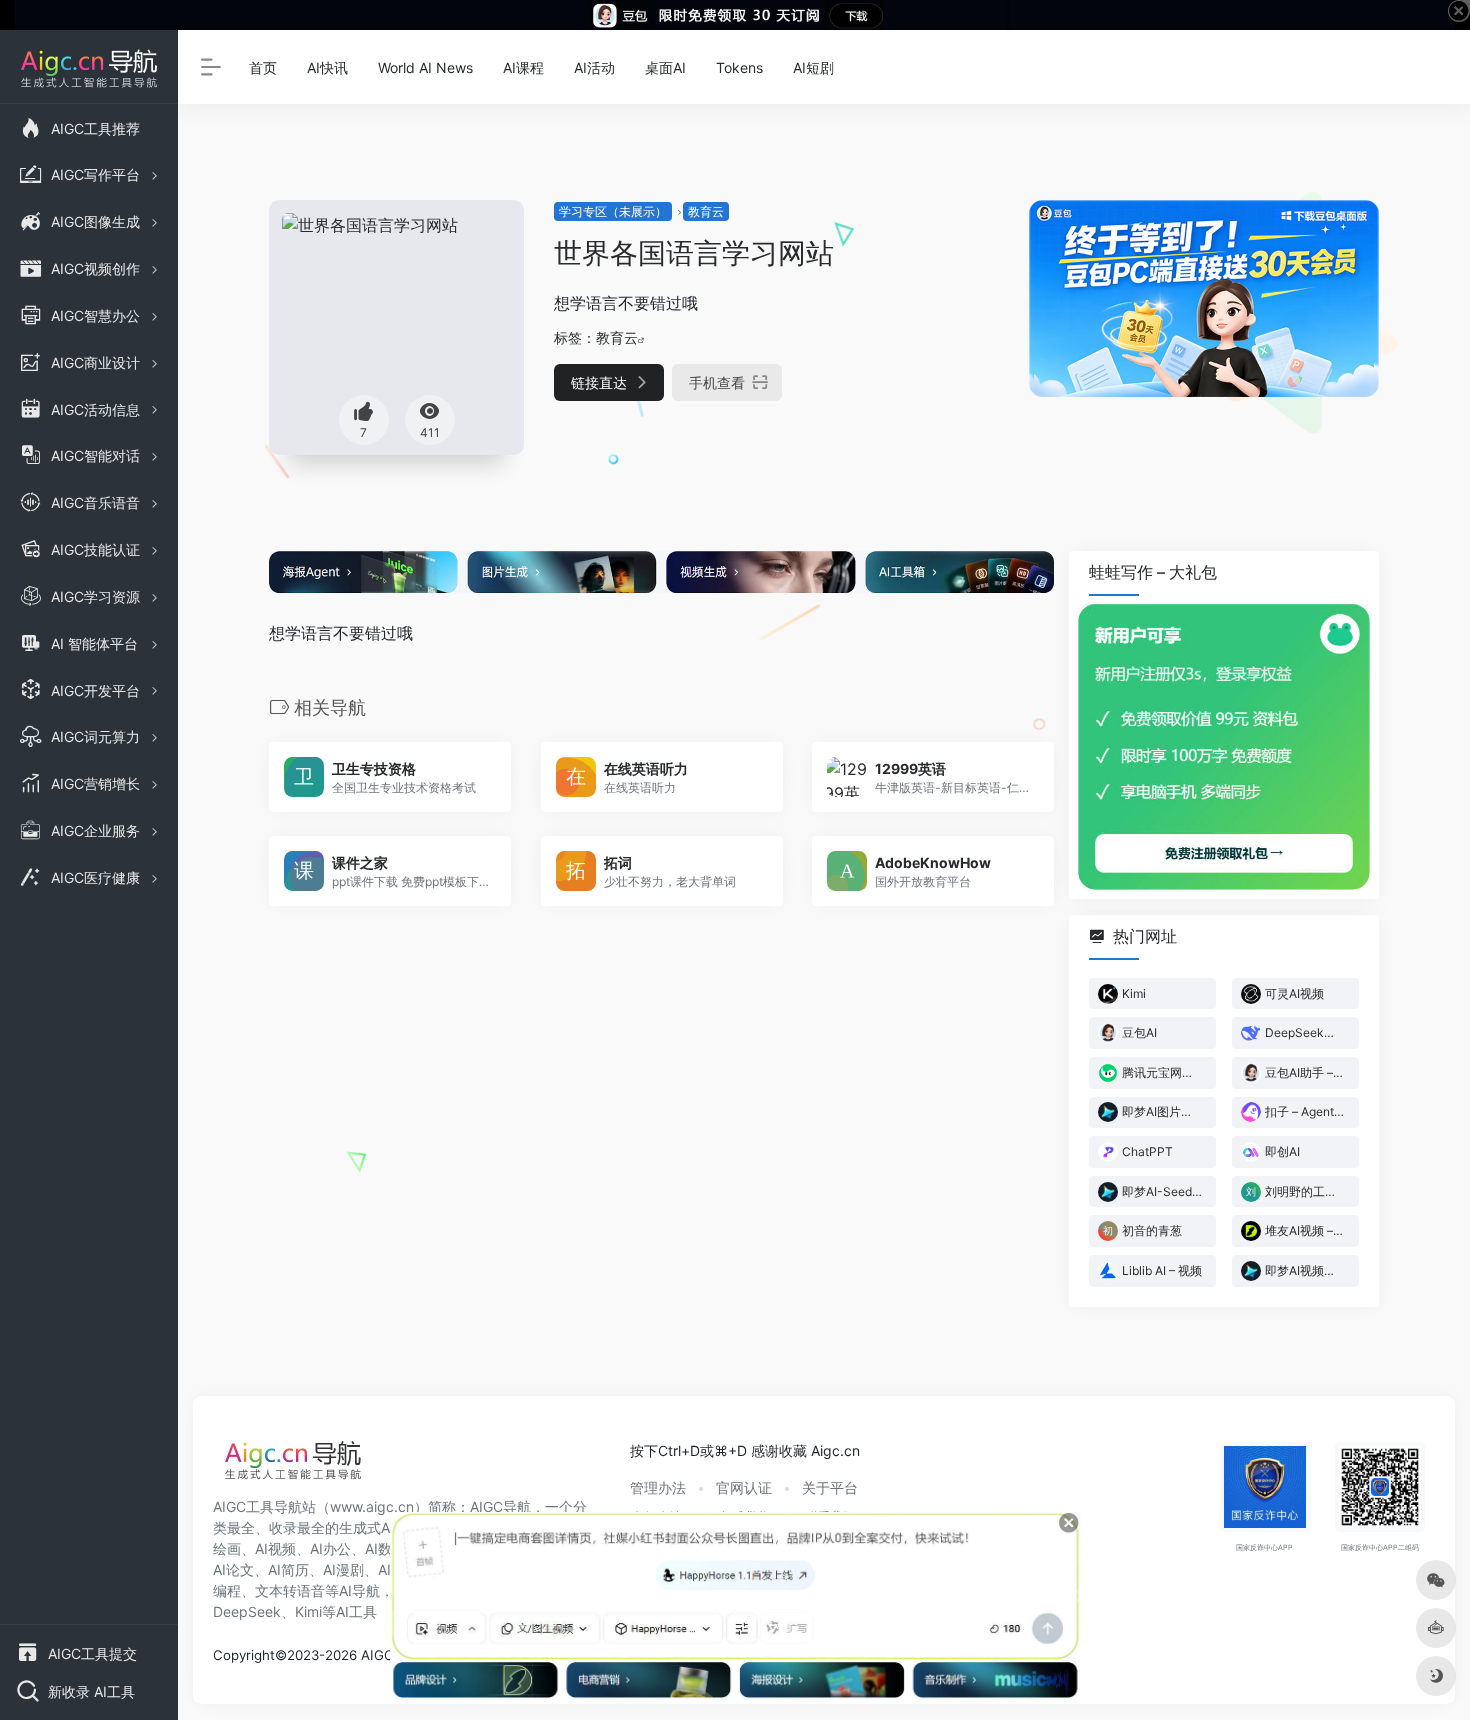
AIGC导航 (500, 1506)
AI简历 (288, 1569)
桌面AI (665, 67)
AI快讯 (327, 67)
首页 (263, 67)
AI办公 (330, 1548)
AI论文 (233, 1569)
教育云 (706, 211)
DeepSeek (247, 1611)
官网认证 (744, 1487)
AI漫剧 (343, 1569)
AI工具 (356, 1611)
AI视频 (275, 1548)
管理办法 (658, 1487)
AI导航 (359, 1590)
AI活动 (594, 67)
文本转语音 (290, 1590)
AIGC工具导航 (257, 1506)
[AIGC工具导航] (293, 1466)
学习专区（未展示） (613, 211)
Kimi (308, 1611)
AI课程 (523, 67)
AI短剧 (813, 67)
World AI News (425, 67)
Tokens (739, 67)
